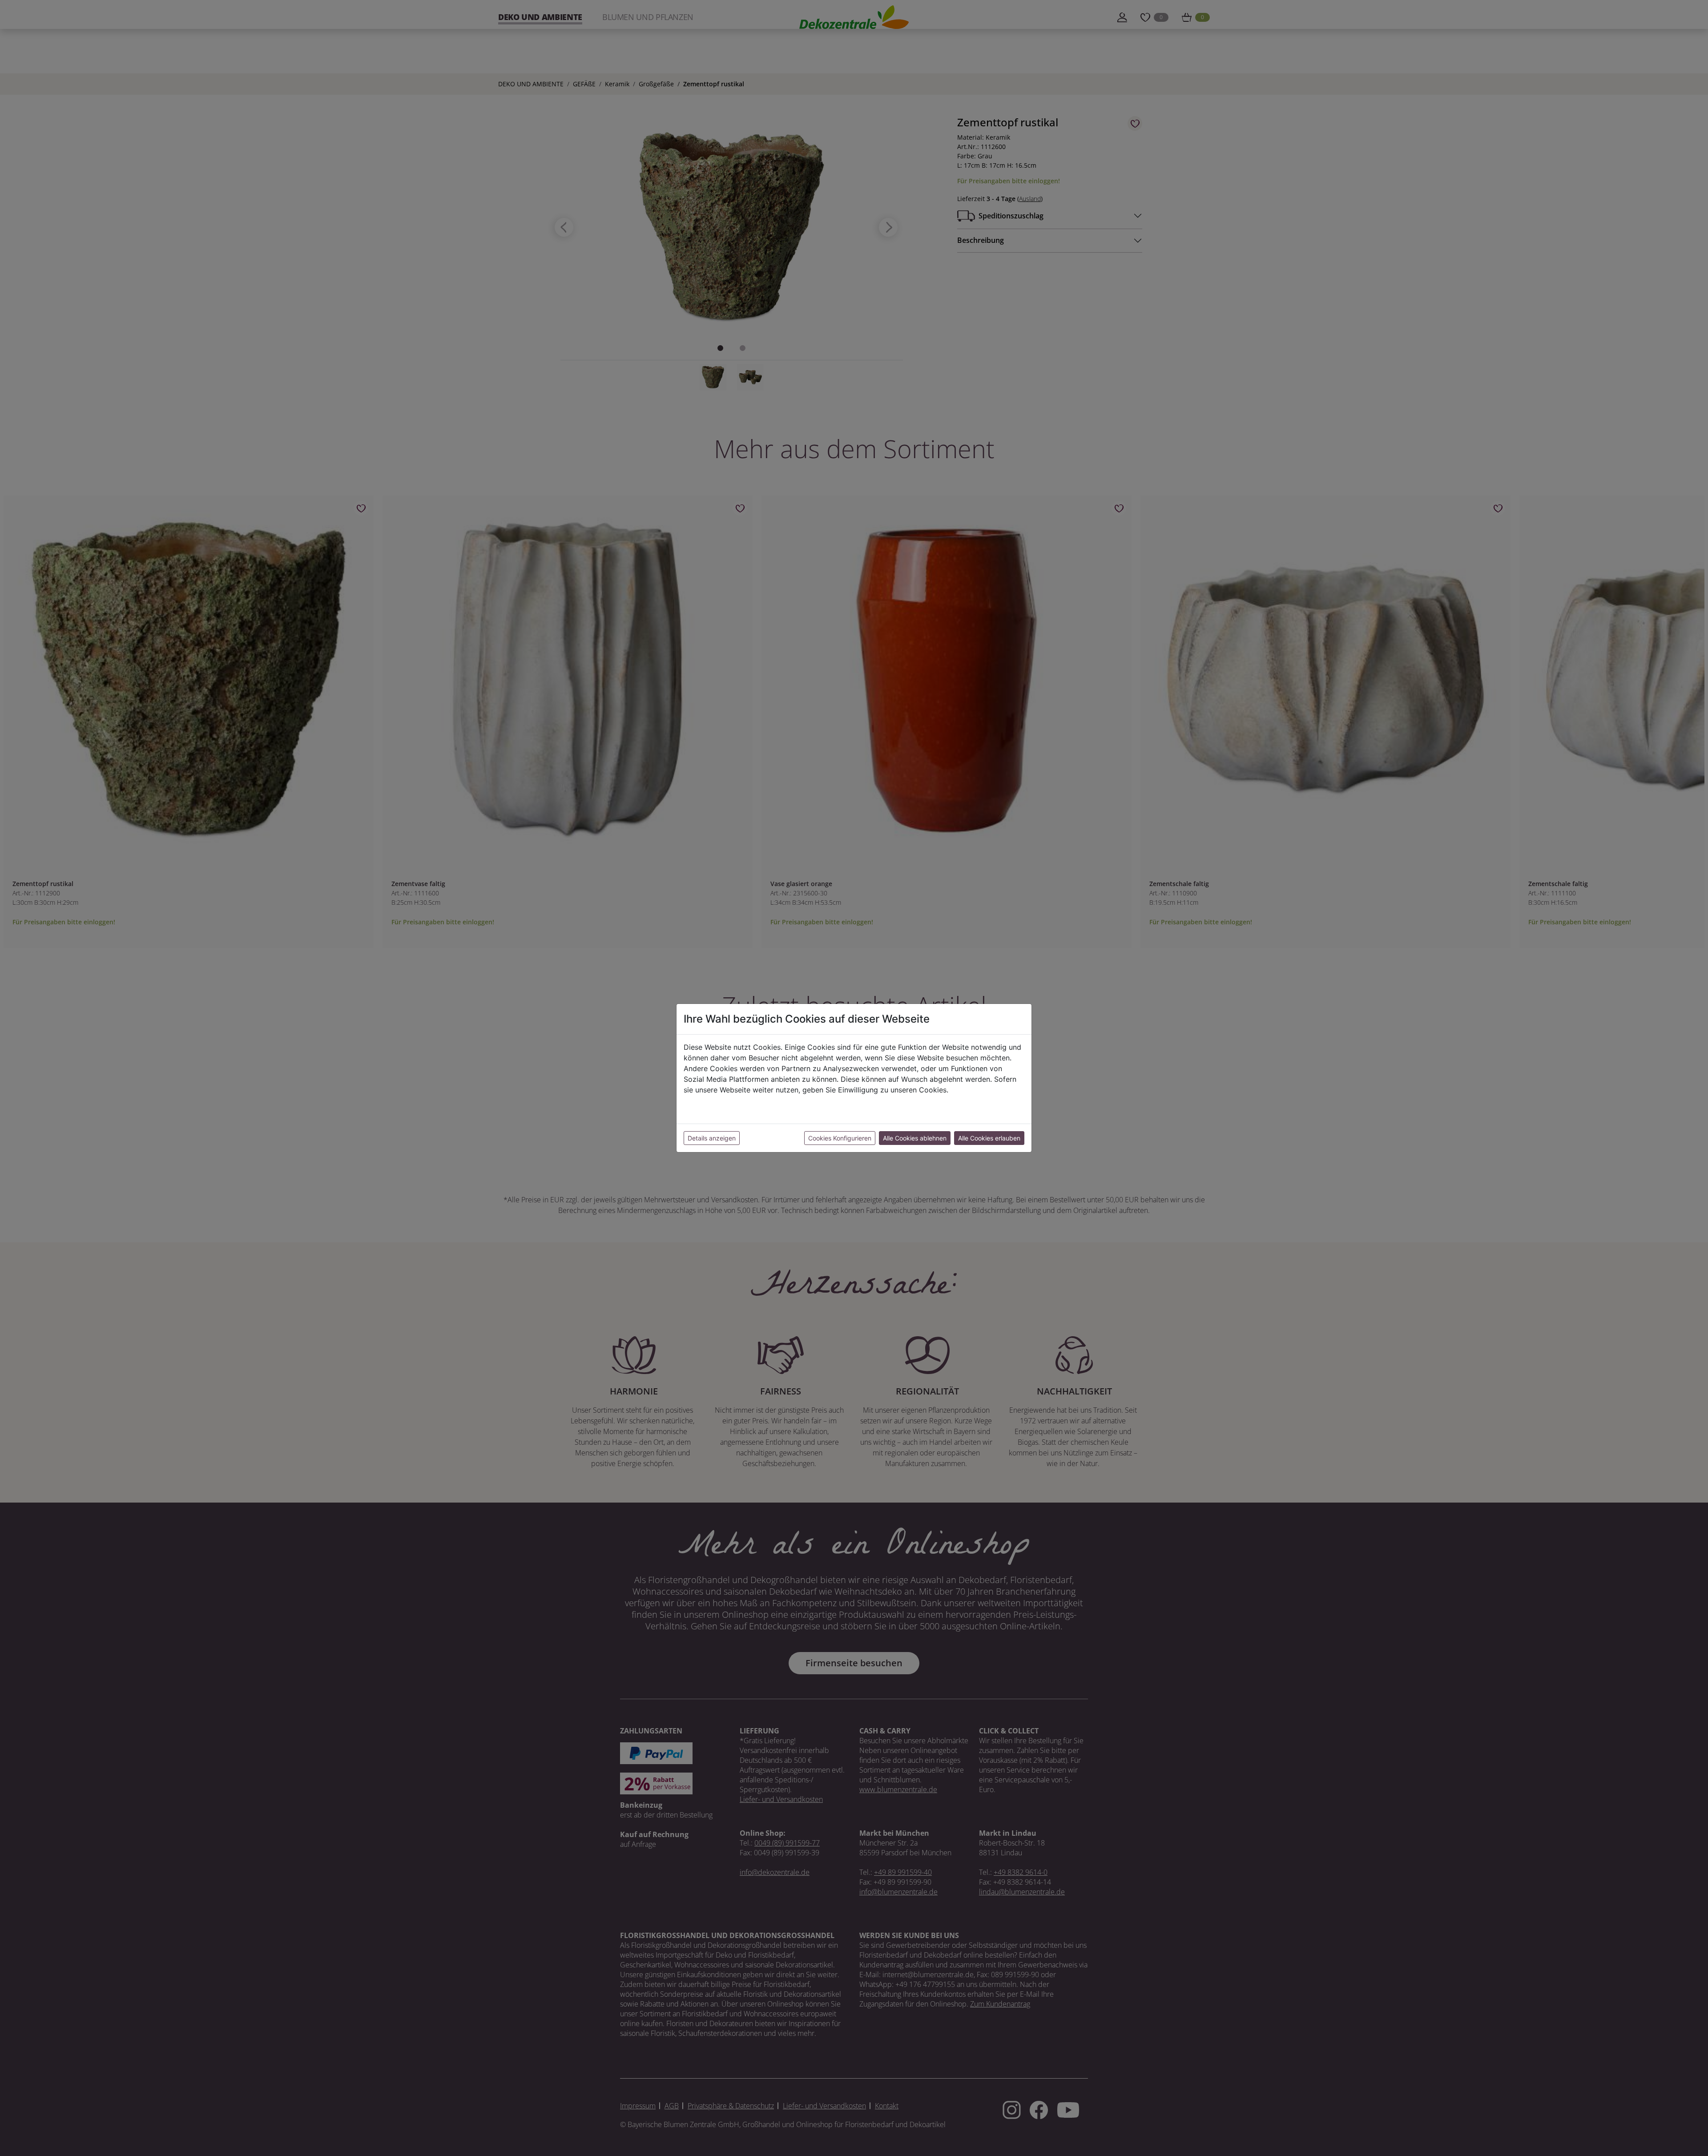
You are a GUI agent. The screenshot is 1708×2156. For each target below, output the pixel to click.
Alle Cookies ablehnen (915, 1138)
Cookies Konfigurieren (840, 1138)
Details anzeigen (712, 1138)
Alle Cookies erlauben (989, 1138)
